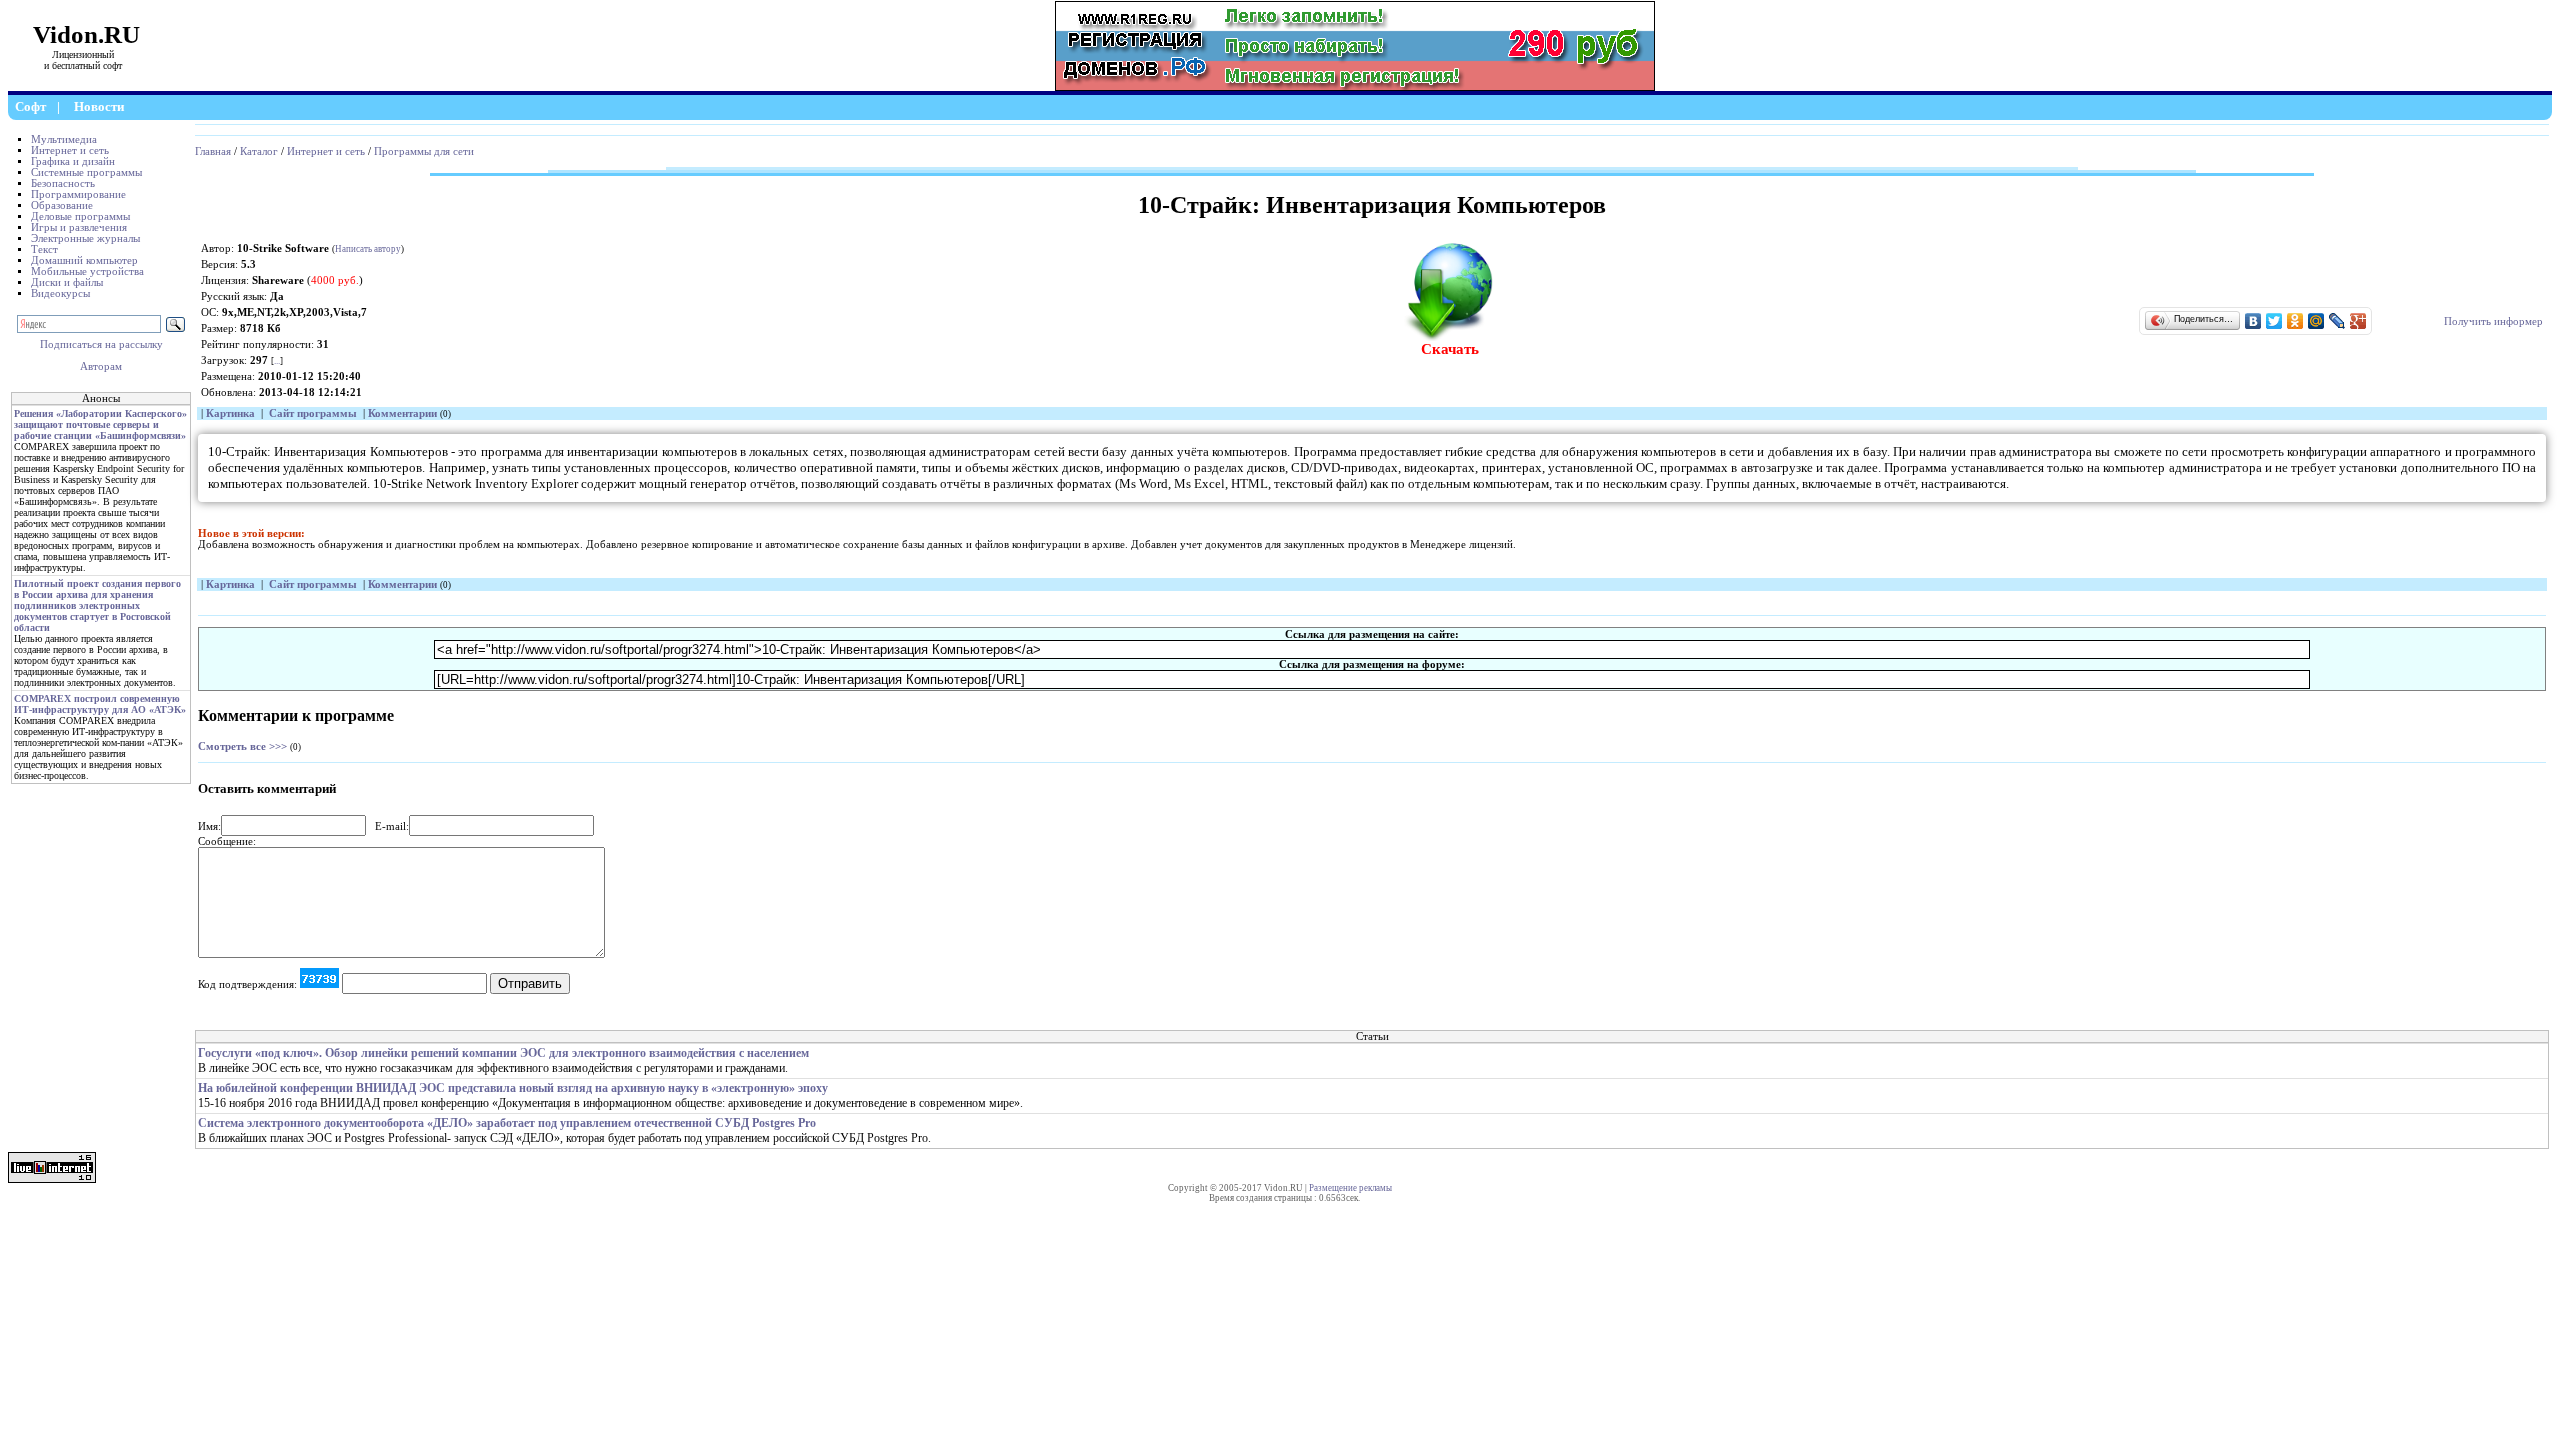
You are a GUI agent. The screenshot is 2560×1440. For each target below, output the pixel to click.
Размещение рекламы (1350, 1188)
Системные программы (86, 172)
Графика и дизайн (73, 161)
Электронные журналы (85, 238)
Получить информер (2493, 321)
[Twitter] (2274, 321)
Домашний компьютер (84, 260)
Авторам (101, 366)
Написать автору (368, 249)
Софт (30, 106)
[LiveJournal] (2337, 321)
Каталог (259, 151)
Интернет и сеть (70, 150)
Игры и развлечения (79, 227)
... (277, 361)
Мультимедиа (64, 139)
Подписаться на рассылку (101, 344)
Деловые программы (80, 216)
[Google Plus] (2358, 321)
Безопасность (63, 183)
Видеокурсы (60, 293)
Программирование (78, 194)
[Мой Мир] (2316, 321)
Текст (44, 249)
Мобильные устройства (87, 271)
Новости (99, 106)
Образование (62, 205)
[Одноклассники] (2295, 321)
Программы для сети (424, 151)
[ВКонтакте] (2253, 321)
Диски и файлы (67, 282)
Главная (213, 151)
